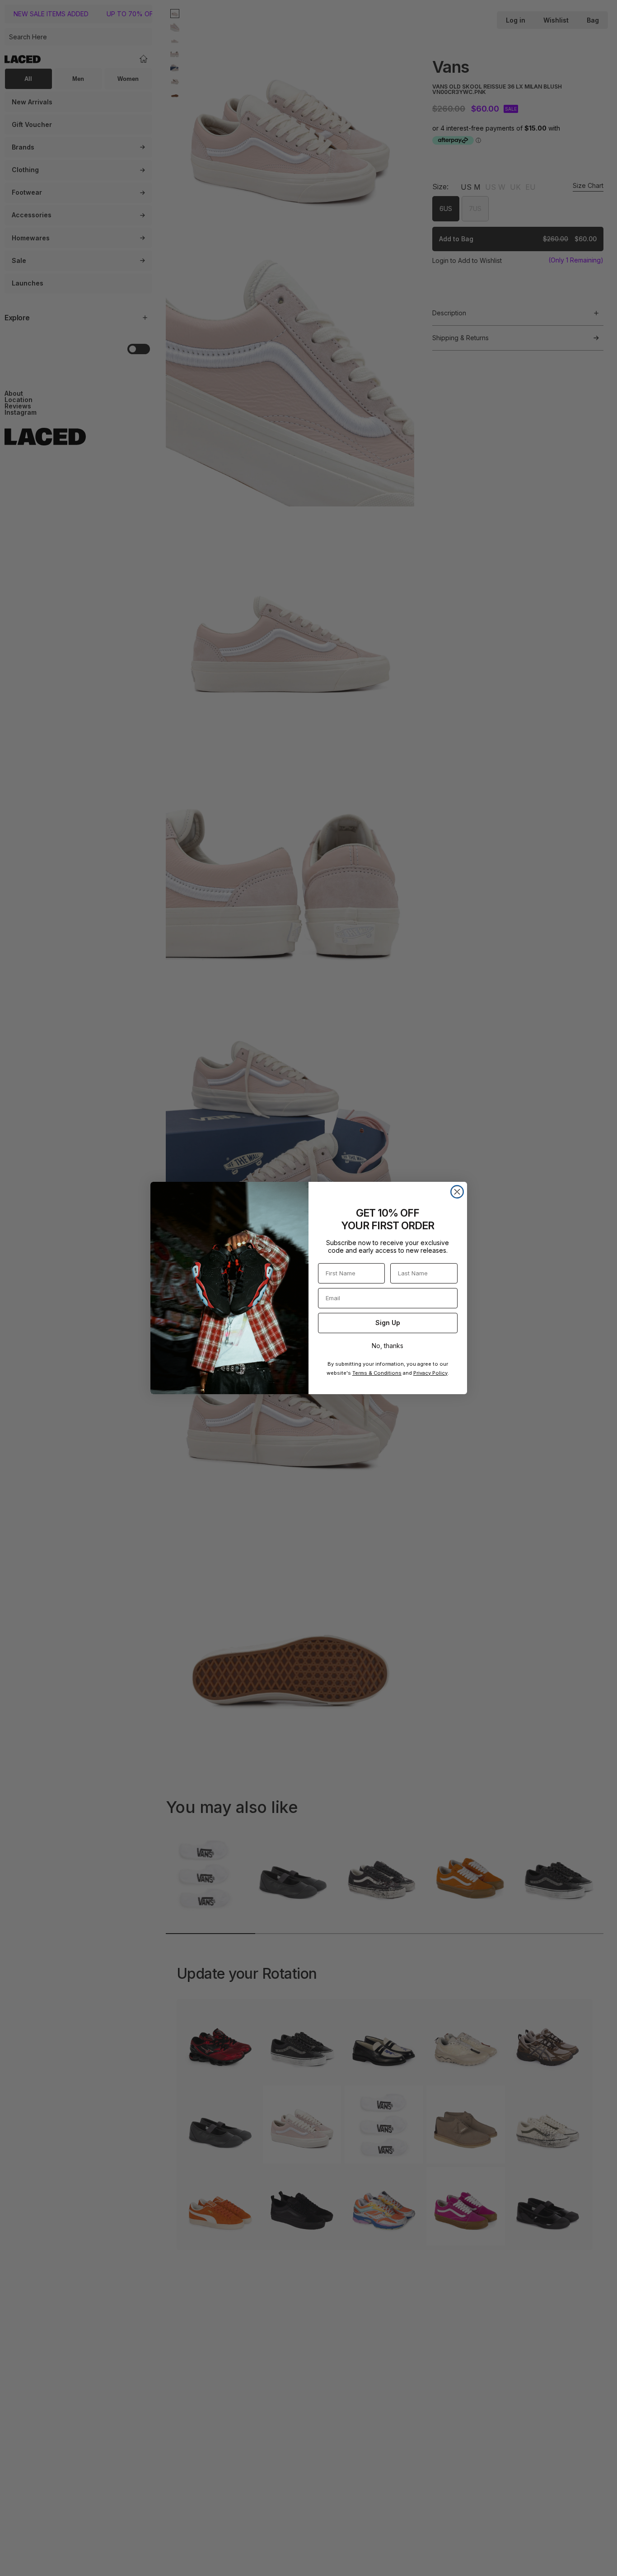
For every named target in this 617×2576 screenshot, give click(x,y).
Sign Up (388, 1323)
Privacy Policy (430, 1373)
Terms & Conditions (377, 1373)
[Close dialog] (457, 1192)
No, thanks (388, 1346)
